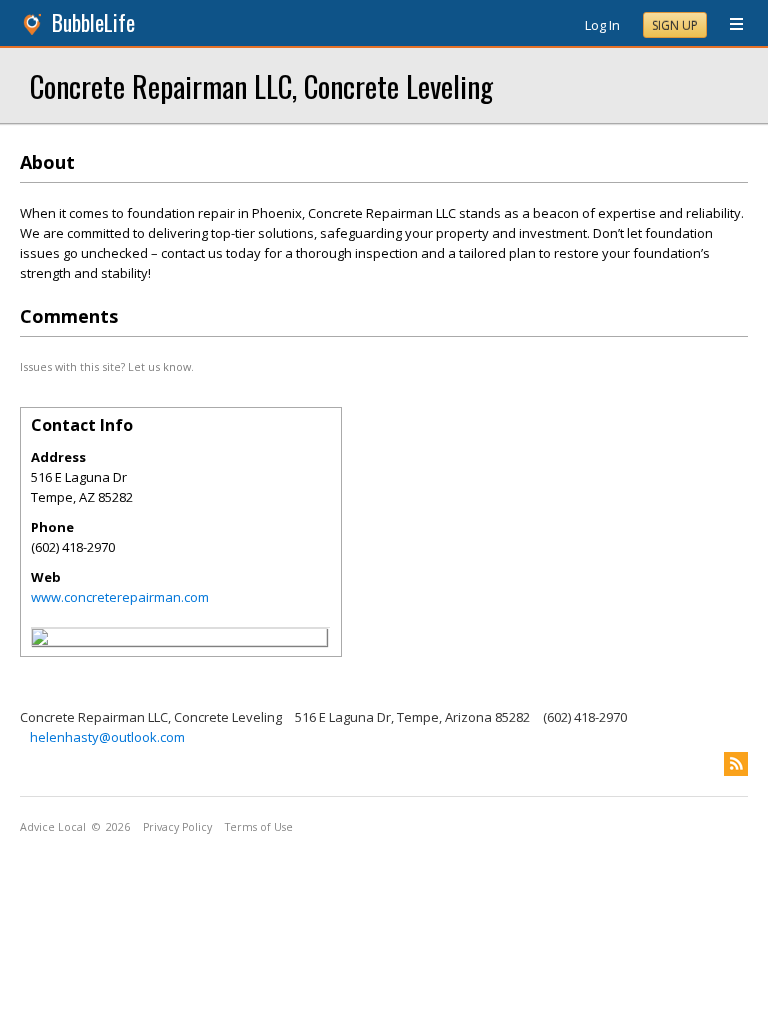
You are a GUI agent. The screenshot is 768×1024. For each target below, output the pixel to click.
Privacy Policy (177, 827)
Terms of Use (259, 827)
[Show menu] (729, 25)
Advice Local (53, 827)
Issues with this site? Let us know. (107, 366)
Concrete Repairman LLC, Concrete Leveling (261, 85)
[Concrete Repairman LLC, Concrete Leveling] (40, 640)
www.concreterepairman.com (120, 597)
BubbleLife (93, 22)
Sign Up (675, 25)
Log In (602, 25)
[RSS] (736, 764)
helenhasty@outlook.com (107, 737)
